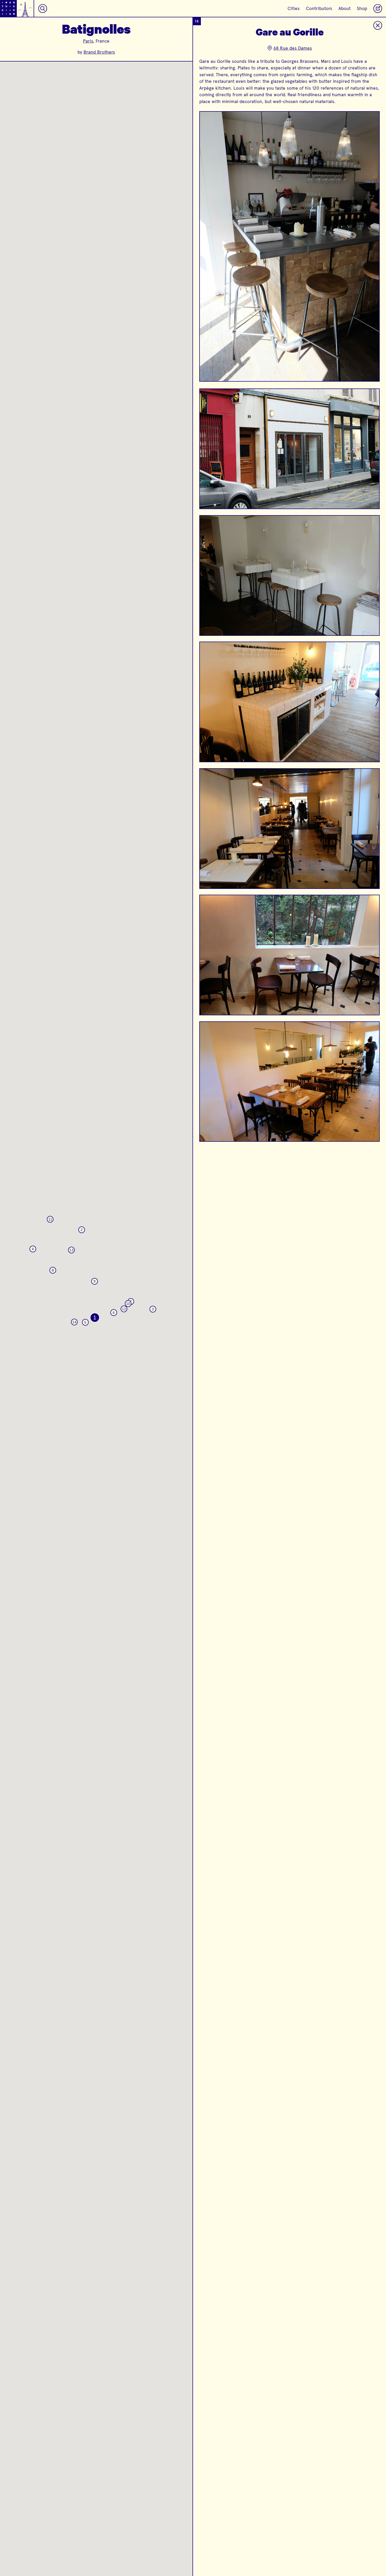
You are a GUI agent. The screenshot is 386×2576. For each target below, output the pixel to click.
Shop (362, 8)
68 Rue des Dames (293, 48)
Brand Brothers (99, 52)
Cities (294, 8)
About (345, 8)
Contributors (319, 8)
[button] (95, 1318)
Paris (88, 41)
